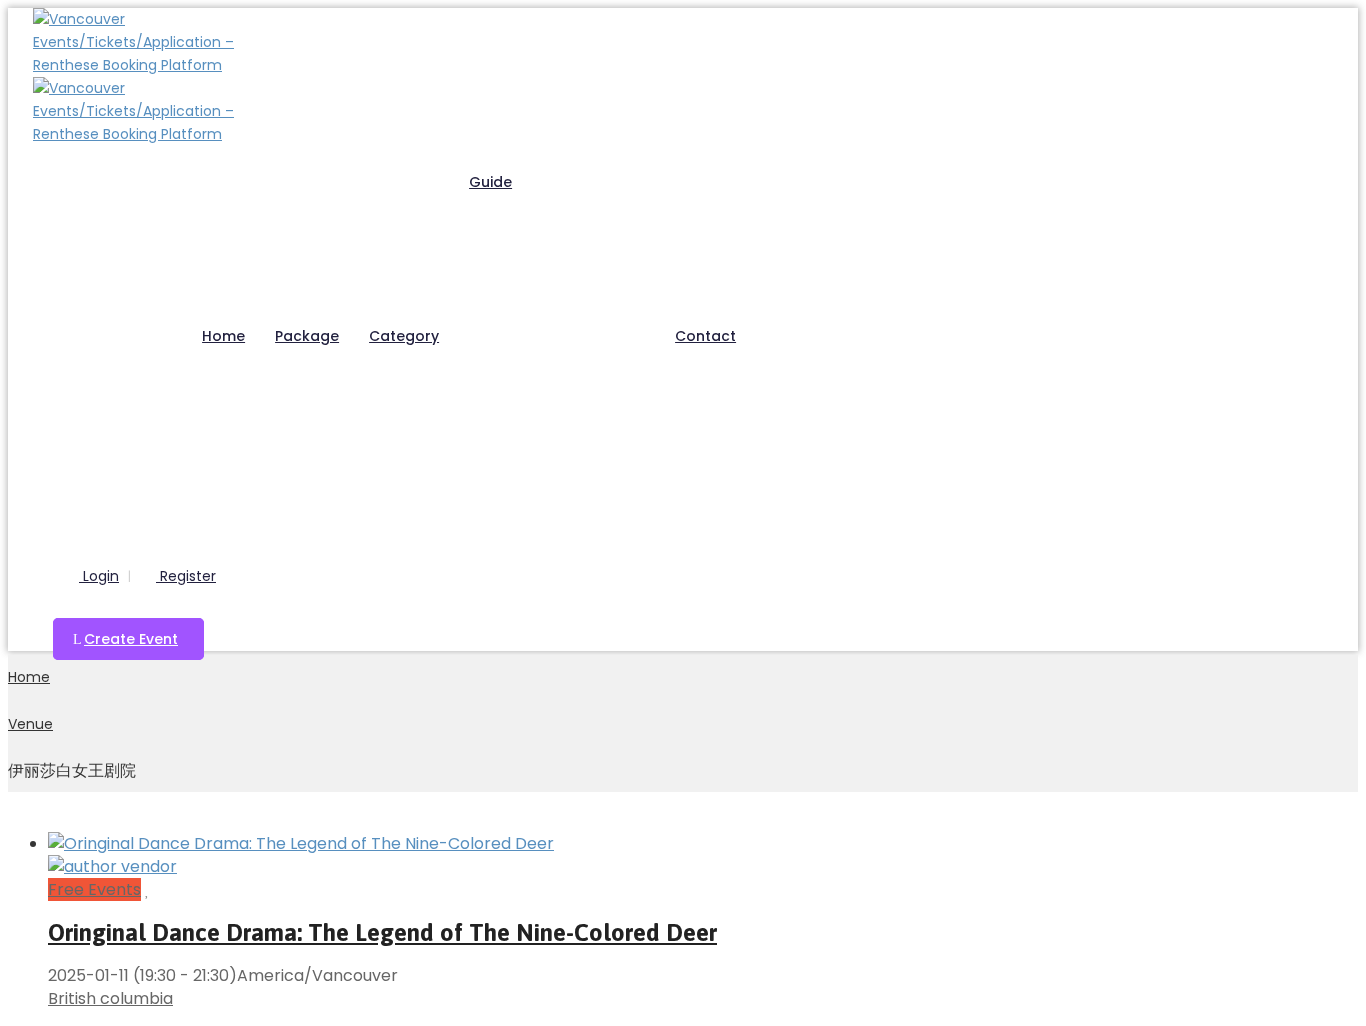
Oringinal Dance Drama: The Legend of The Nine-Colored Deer (382, 932)
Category (404, 336)
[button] (128, 639)
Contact (705, 336)
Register (186, 576)
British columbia (110, 998)
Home (223, 336)
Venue (30, 724)
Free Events (94, 889)
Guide (490, 182)
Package (307, 336)
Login (99, 576)
